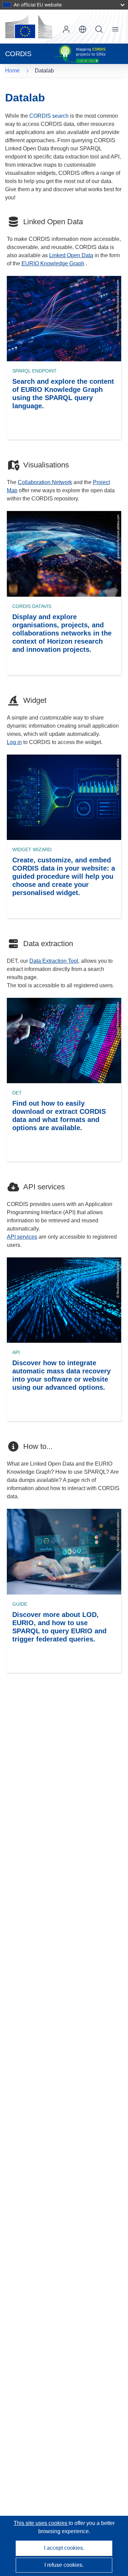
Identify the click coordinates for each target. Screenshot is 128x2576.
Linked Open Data (71, 255)
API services (22, 1237)
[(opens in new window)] (29, 27)
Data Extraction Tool (54, 961)
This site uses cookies (41, 2523)
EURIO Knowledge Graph (53, 263)
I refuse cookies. (64, 2565)
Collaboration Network (45, 482)
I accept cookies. (64, 2548)
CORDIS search (49, 116)
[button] (83, 29)
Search (99, 29)
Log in (66, 29)
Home (12, 71)
